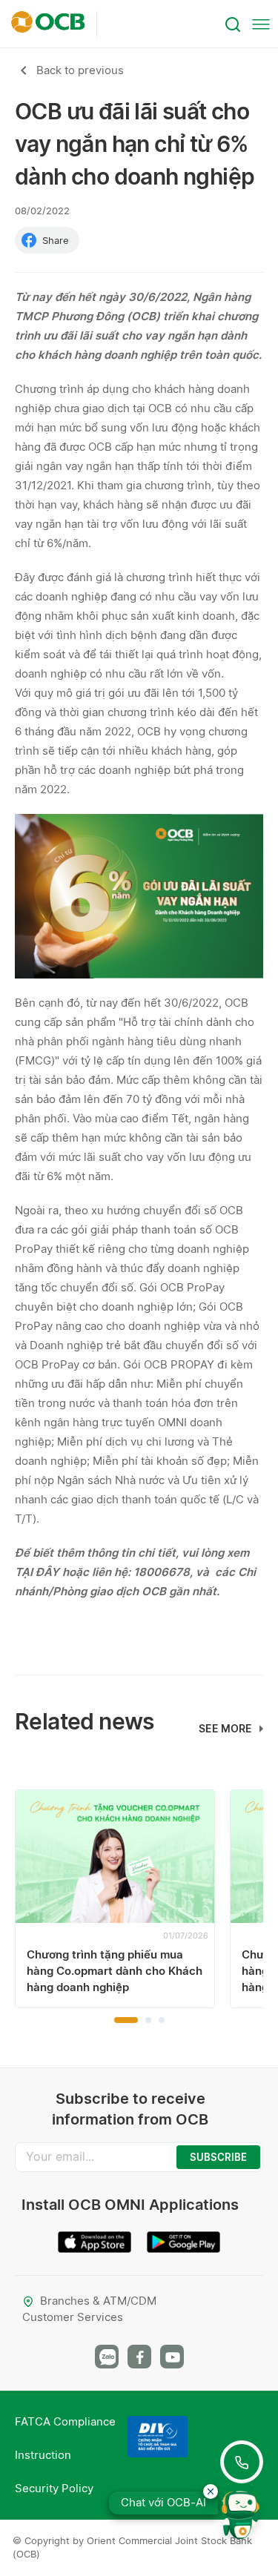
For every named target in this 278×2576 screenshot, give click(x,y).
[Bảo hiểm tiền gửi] (158, 2437)
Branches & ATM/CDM (98, 2301)
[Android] (184, 2236)
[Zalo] (107, 2357)
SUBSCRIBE (218, 2157)
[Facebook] (139, 2357)
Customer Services (73, 2317)
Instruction (43, 2455)
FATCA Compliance (65, 2421)
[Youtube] (172, 2357)
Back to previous (80, 70)
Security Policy (54, 2488)
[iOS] (95, 2236)
